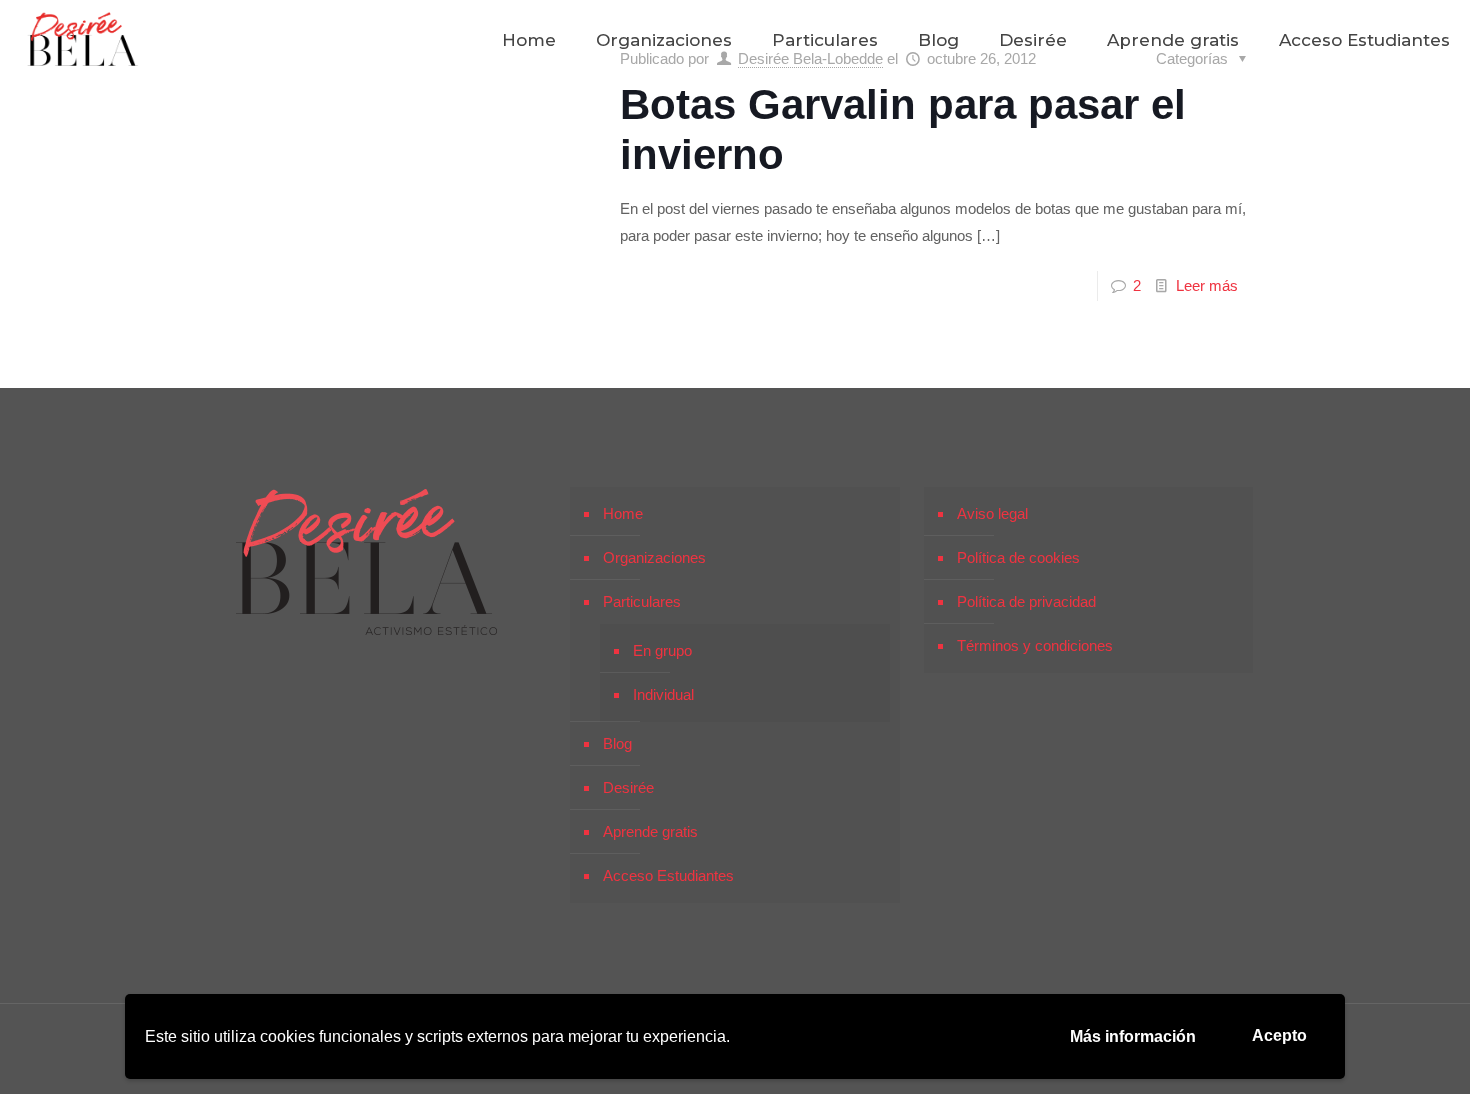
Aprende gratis (650, 831)
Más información (1133, 1036)
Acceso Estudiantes (668, 875)
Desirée (628, 787)
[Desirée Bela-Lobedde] (83, 40)
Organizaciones (654, 557)
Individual (663, 694)
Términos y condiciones (1035, 645)
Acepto (1279, 1035)
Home (623, 513)
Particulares (642, 601)
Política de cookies (1018, 557)
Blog (617, 743)
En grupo (662, 650)
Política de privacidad (1026, 601)
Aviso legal (992, 513)
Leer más (1207, 285)
